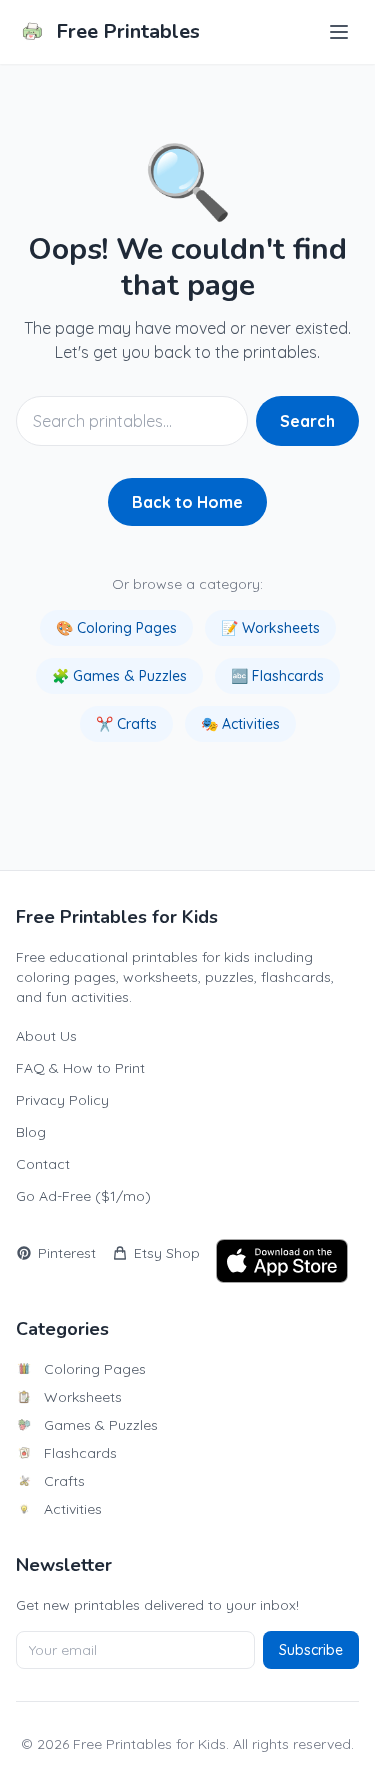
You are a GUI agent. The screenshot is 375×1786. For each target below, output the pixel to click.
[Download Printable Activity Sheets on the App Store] (282, 1261)
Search (307, 421)
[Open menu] (339, 32)
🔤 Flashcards (277, 676)
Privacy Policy (62, 1100)
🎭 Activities (240, 724)
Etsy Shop (167, 1253)
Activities (73, 1509)
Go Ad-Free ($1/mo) (83, 1196)
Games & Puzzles (101, 1425)
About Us (46, 1036)
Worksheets (83, 1397)
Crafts (64, 1481)
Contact (43, 1164)
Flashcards (80, 1453)
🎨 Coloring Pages (116, 628)
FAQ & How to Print (80, 1068)
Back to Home (187, 502)
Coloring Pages (95, 1369)
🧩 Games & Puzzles (119, 676)
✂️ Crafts (126, 724)
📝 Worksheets (270, 628)
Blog (31, 1132)
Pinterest (67, 1253)
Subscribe (311, 1650)
